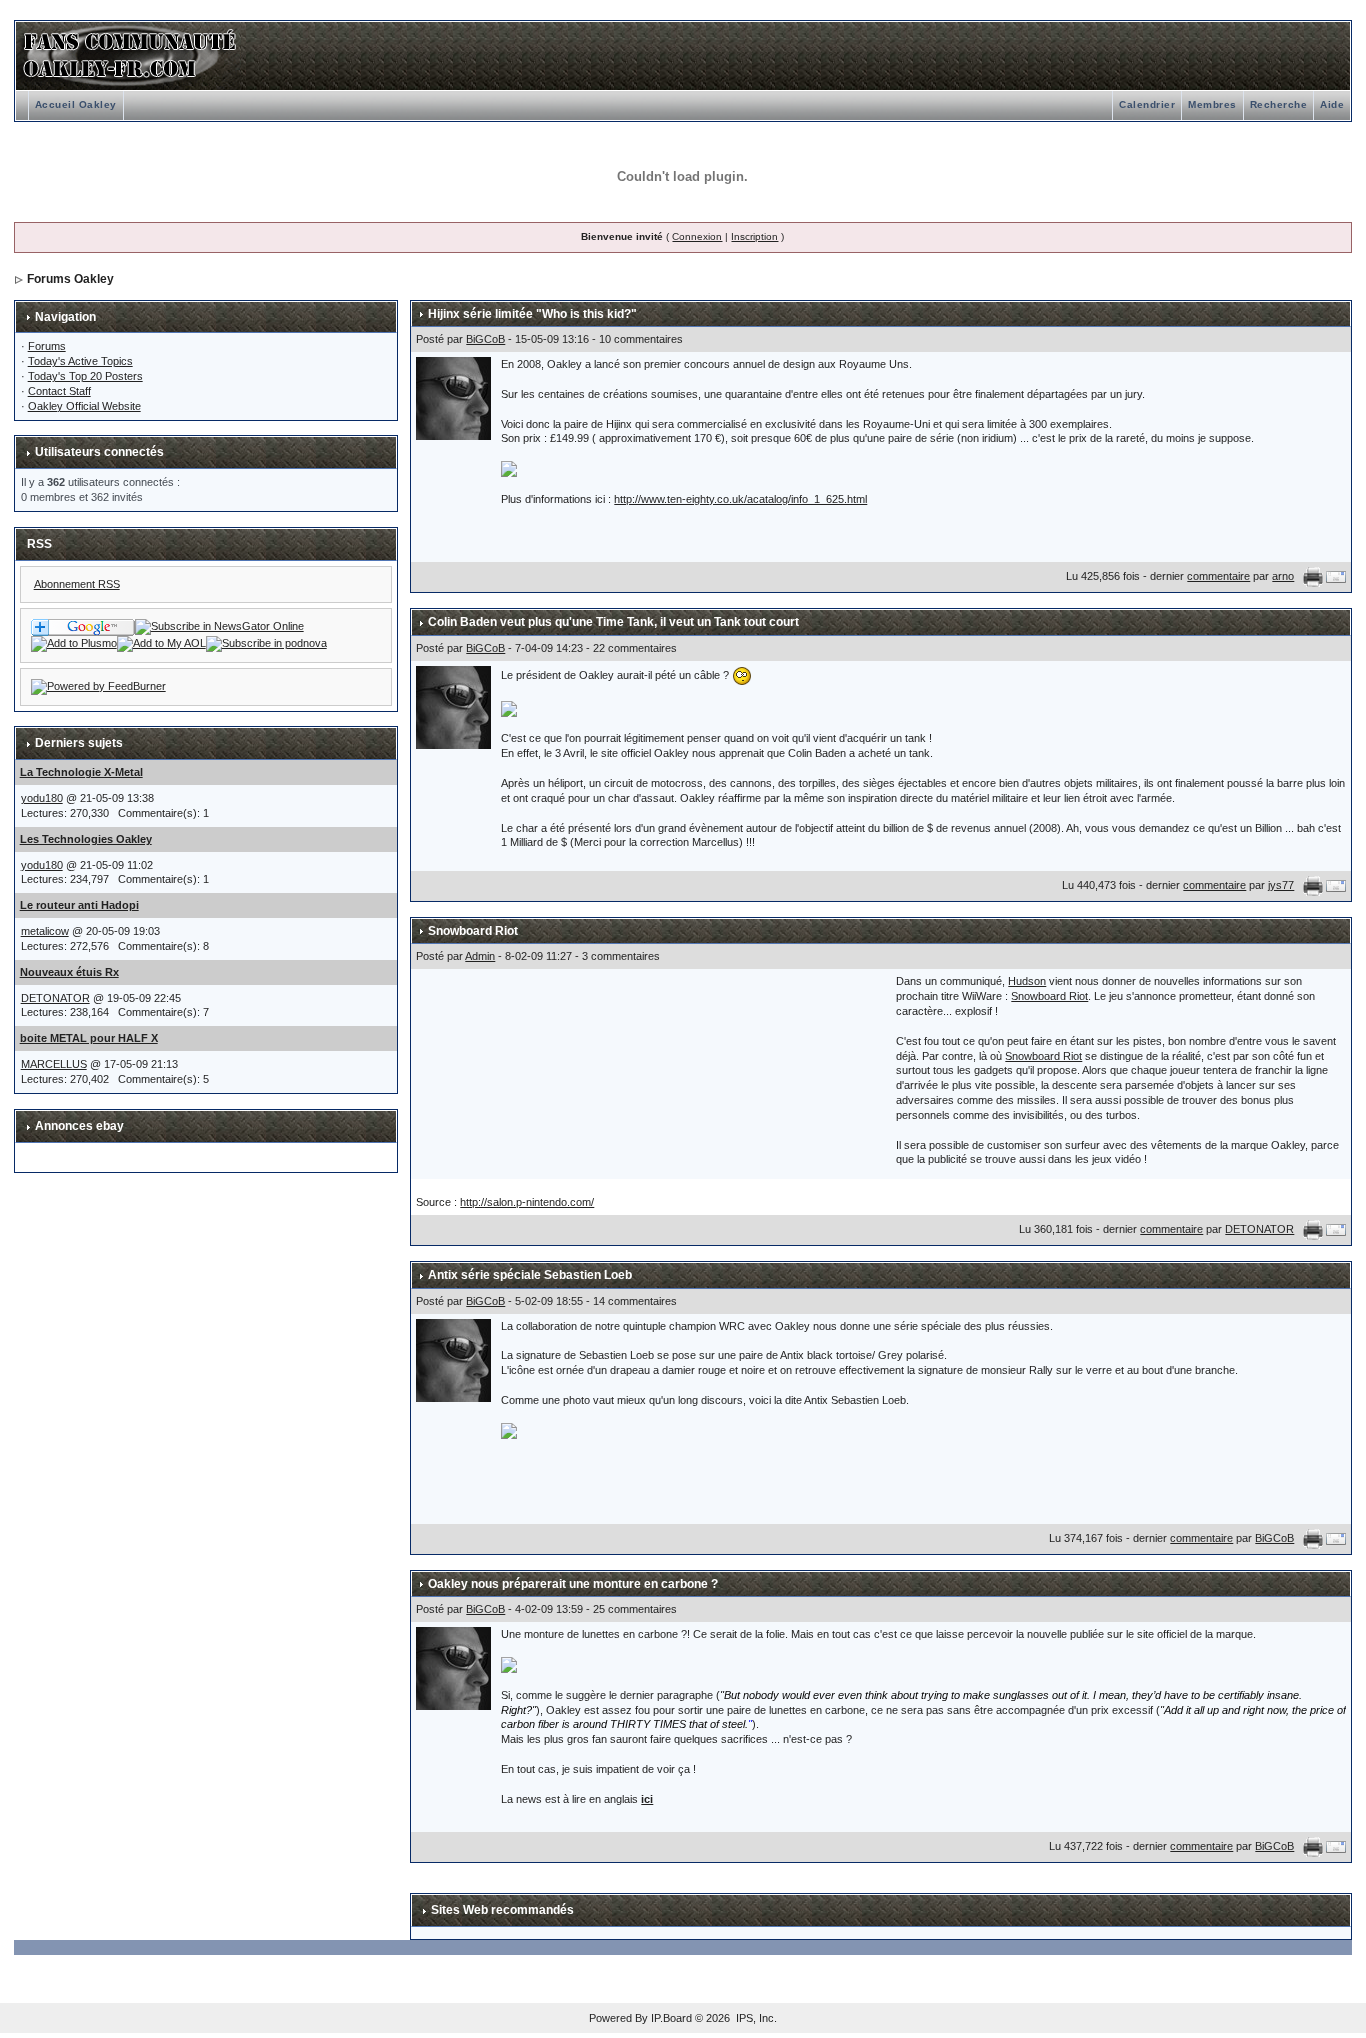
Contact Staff (59, 391)
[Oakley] (219, 626)
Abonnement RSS (77, 584)
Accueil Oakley (76, 104)
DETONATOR (55, 998)
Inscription (754, 236)
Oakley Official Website (84, 406)
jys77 (1281, 885)
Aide (1332, 104)
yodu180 (42, 798)
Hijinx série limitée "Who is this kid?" (532, 314)
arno (1283, 576)
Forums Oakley (70, 279)
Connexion (697, 236)
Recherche (1279, 104)
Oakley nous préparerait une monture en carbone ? (573, 1584)
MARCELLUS (54, 1064)
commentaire (1218, 576)
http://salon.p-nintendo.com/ (527, 1202)
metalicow (45, 931)
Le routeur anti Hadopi (79, 905)
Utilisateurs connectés (99, 452)
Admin (480, 956)
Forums (47, 346)
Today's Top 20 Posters (85, 376)
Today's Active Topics (80, 361)
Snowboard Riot (473, 931)
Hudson (1027, 981)
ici (647, 1799)
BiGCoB (485, 339)
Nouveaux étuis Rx (69, 972)
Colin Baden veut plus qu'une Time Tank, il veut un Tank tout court (613, 622)
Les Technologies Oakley (86, 839)
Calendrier (1147, 104)
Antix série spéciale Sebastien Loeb (530, 1275)
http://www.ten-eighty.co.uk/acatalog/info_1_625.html (740, 499)
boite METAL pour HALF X (89, 1038)
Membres (1212, 104)
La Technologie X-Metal (81, 772)
